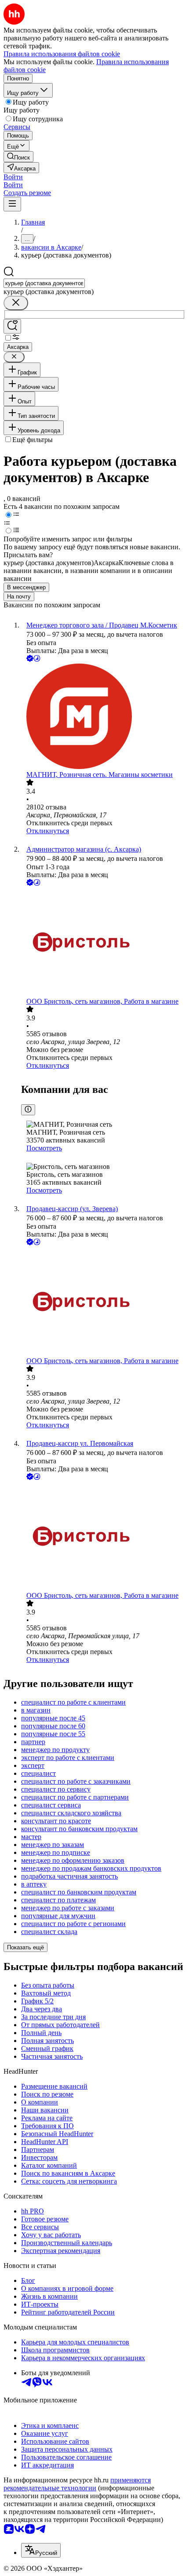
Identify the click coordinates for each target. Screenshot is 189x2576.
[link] (18, 157)
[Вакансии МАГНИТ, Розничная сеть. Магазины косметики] (103, 717)
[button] (13, 177)
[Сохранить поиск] (12, 326)
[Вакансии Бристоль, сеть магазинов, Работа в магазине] (103, 943)
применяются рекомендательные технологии (77, 2484)
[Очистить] (16, 303)
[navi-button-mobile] (12, 204)
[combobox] (44, 283)
